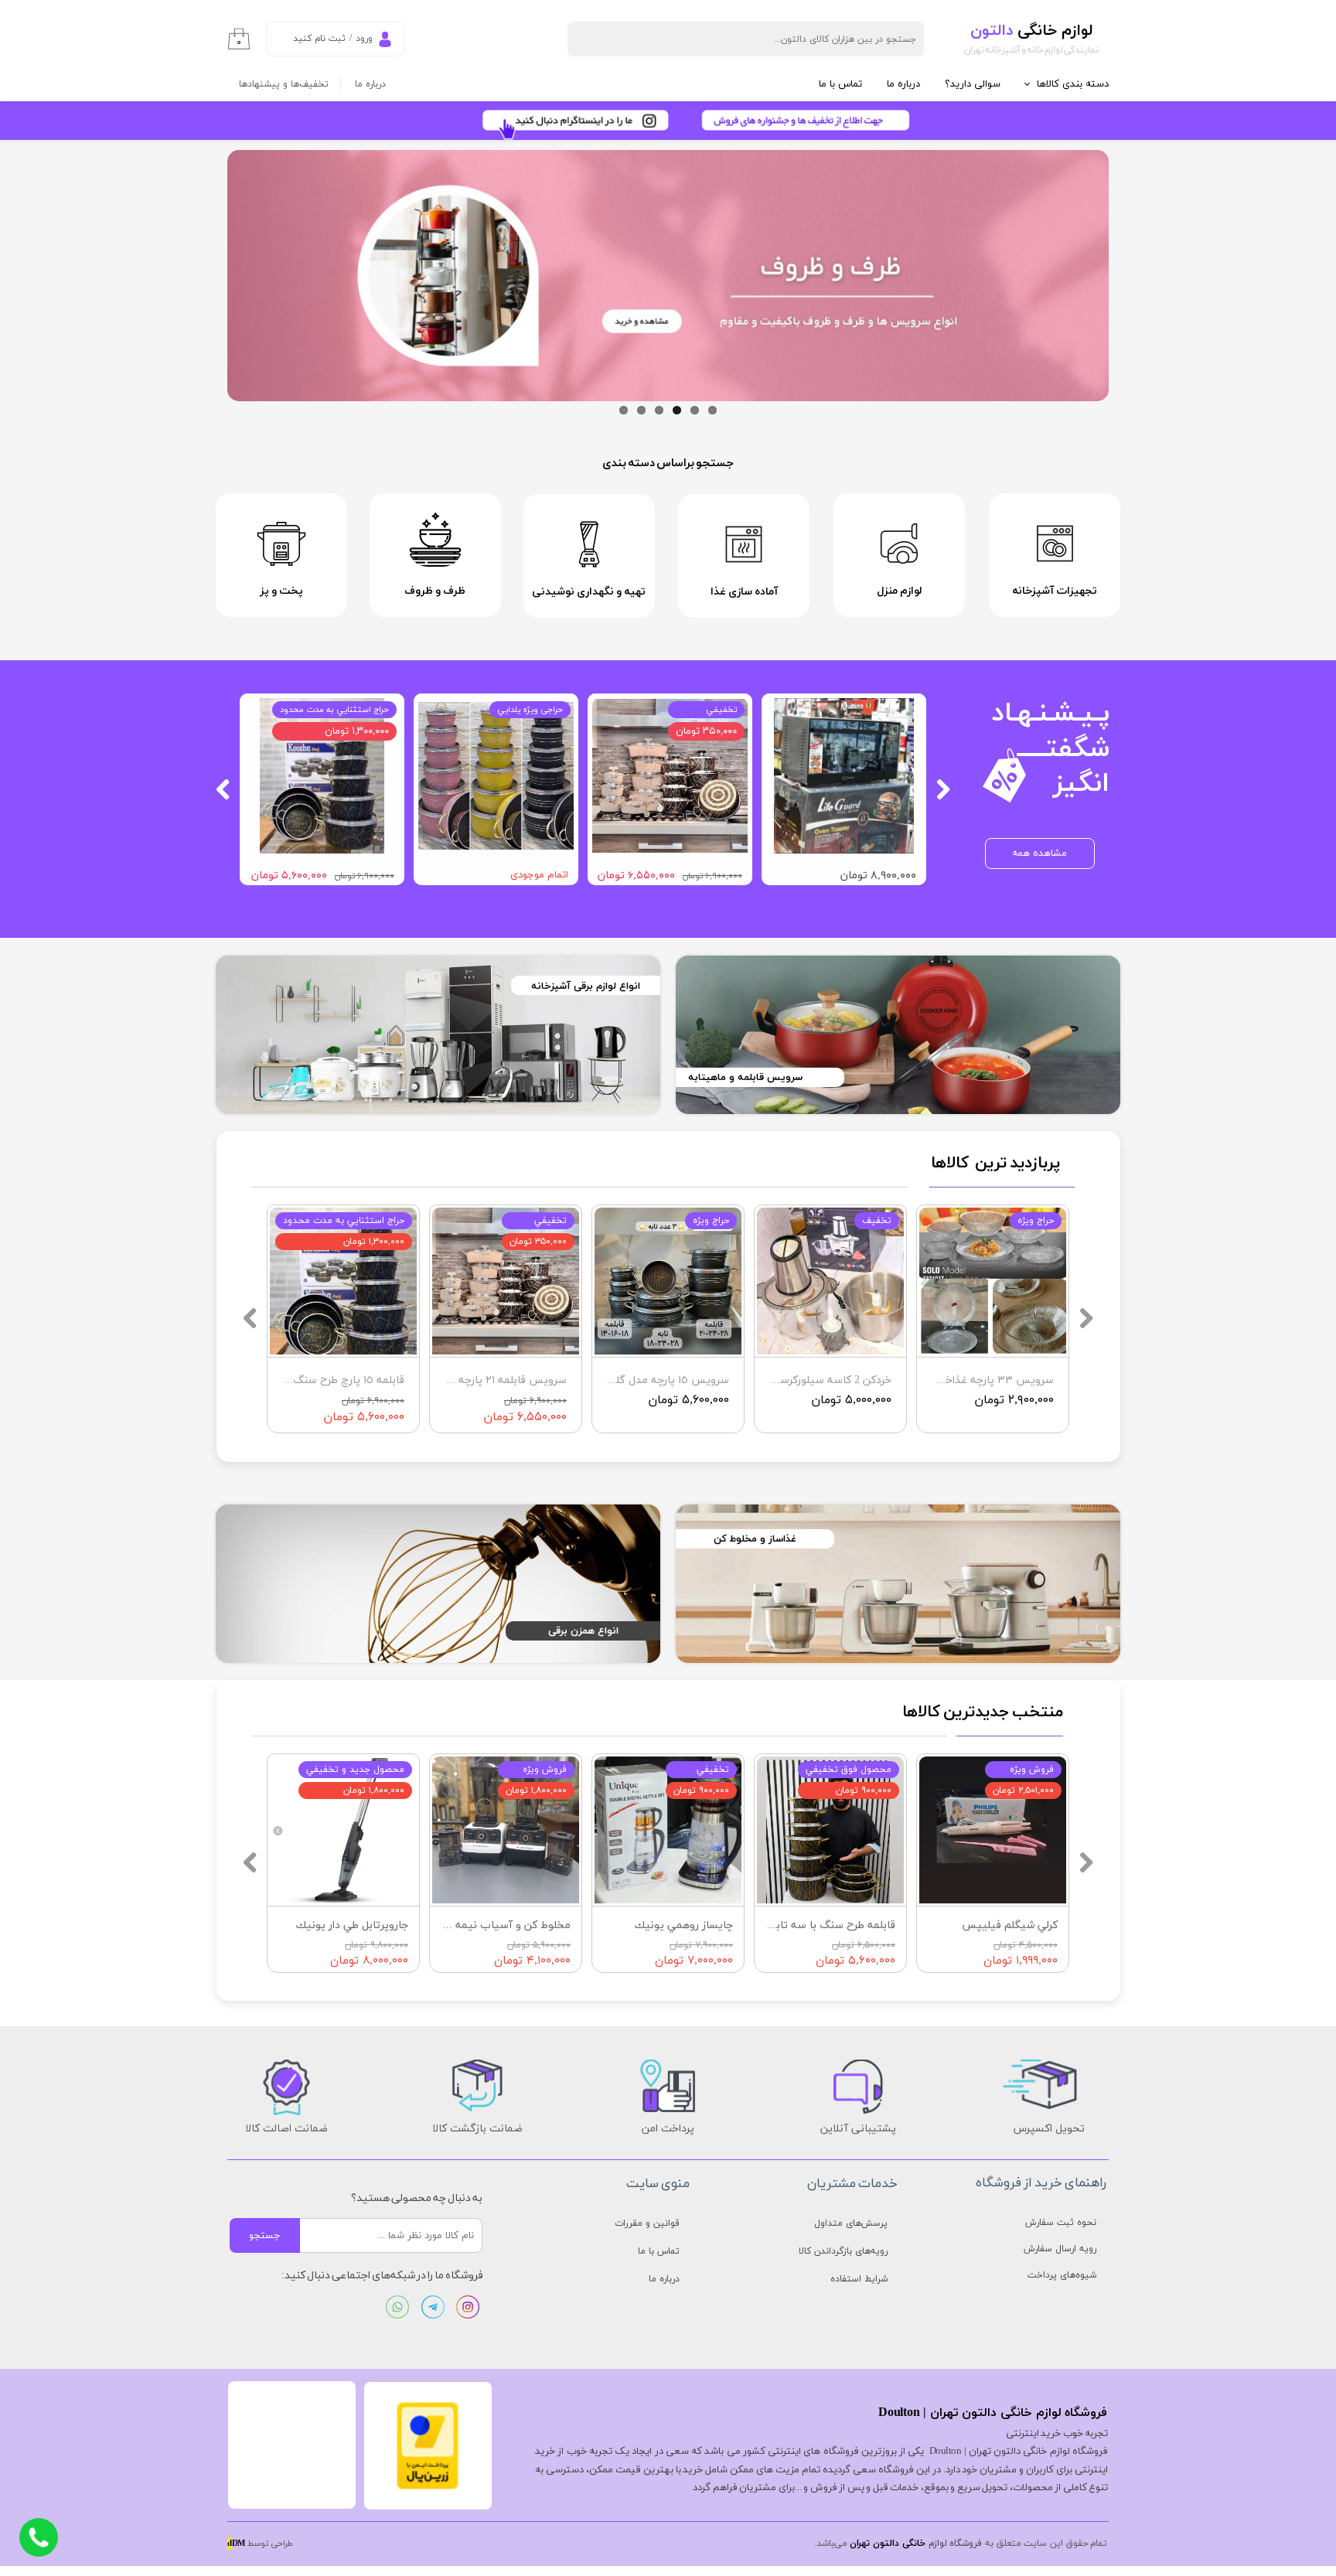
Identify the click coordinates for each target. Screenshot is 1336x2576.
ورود (364, 39)
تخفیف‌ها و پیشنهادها (284, 84)
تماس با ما (840, 84)
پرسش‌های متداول (851, 2223)
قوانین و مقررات (647, 2223)
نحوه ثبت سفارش (1061, 2223)
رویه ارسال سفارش (1060, 2249)
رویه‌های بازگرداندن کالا (843, 2251)
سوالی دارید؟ (973, 84)
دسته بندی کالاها (1073, 84)
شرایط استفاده (859, 2279)
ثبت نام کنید (319, 39)
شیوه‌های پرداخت (1062, 2275)
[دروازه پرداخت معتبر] (428, 2487)
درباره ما (903, 84)
